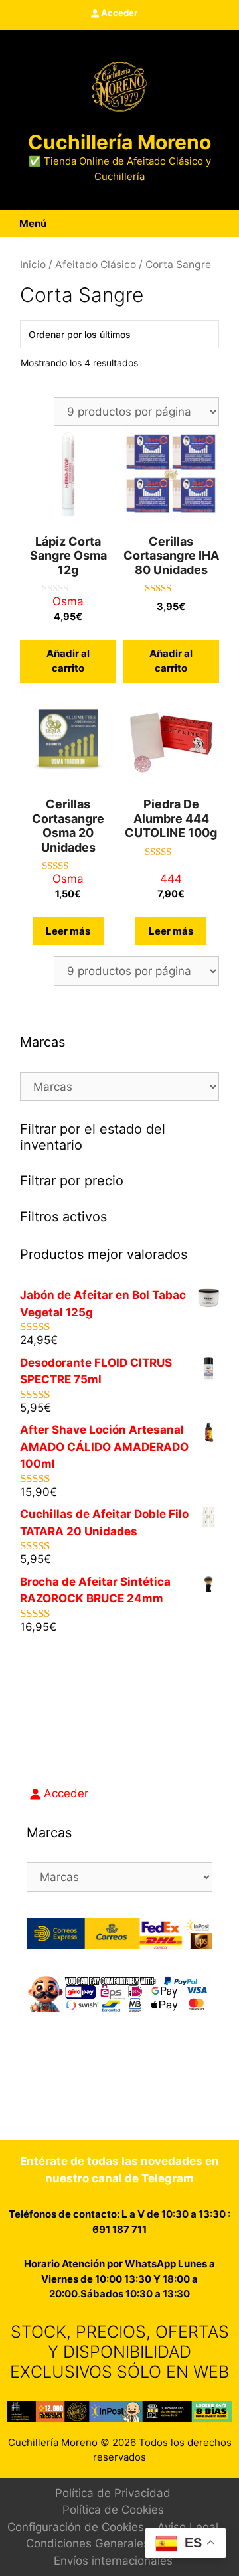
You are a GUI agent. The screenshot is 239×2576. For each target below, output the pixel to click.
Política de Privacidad (113, 2493)
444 (171, 879)
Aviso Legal (188, 2527)
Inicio (33, 265)
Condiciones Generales (88, 2543)
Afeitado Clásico (96, 265)
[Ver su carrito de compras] (214, 224)
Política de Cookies (113, 2510)
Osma (68, 601)
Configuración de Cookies (76, 2527)
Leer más (68, 931)
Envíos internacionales (113, 2561)
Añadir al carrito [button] (68, 661)
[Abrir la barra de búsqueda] (230, 224)
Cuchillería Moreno (119, 142)
